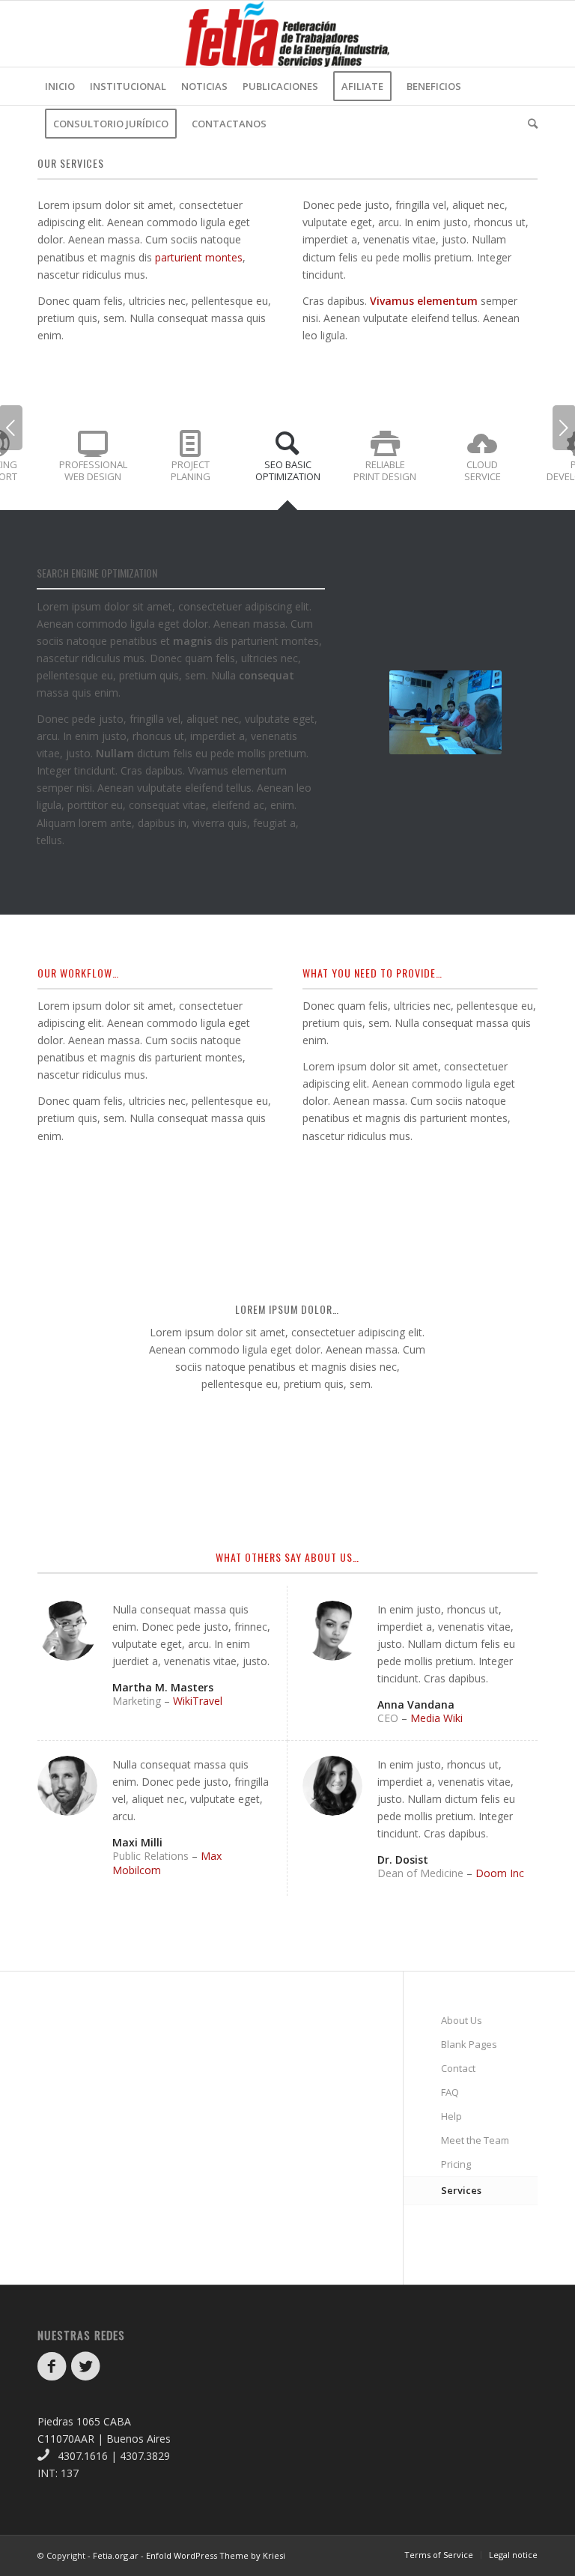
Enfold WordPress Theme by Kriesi (216, 2555)
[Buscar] (529, 124)
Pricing (456, 2164)
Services (461, 2190)
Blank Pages (469, 2044)
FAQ (450, 2092)
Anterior (11, 428)
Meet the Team (475, 2140)
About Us (462, 2020)
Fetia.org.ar (116, 2555)
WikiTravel (198, 1701)
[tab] (93, 463)
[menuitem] (60, 86)
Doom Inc (500, 1873)
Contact (458, 2068)
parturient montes (199, 257)
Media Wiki (436, 1718)
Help (451, 2116)
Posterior (564, 428)
